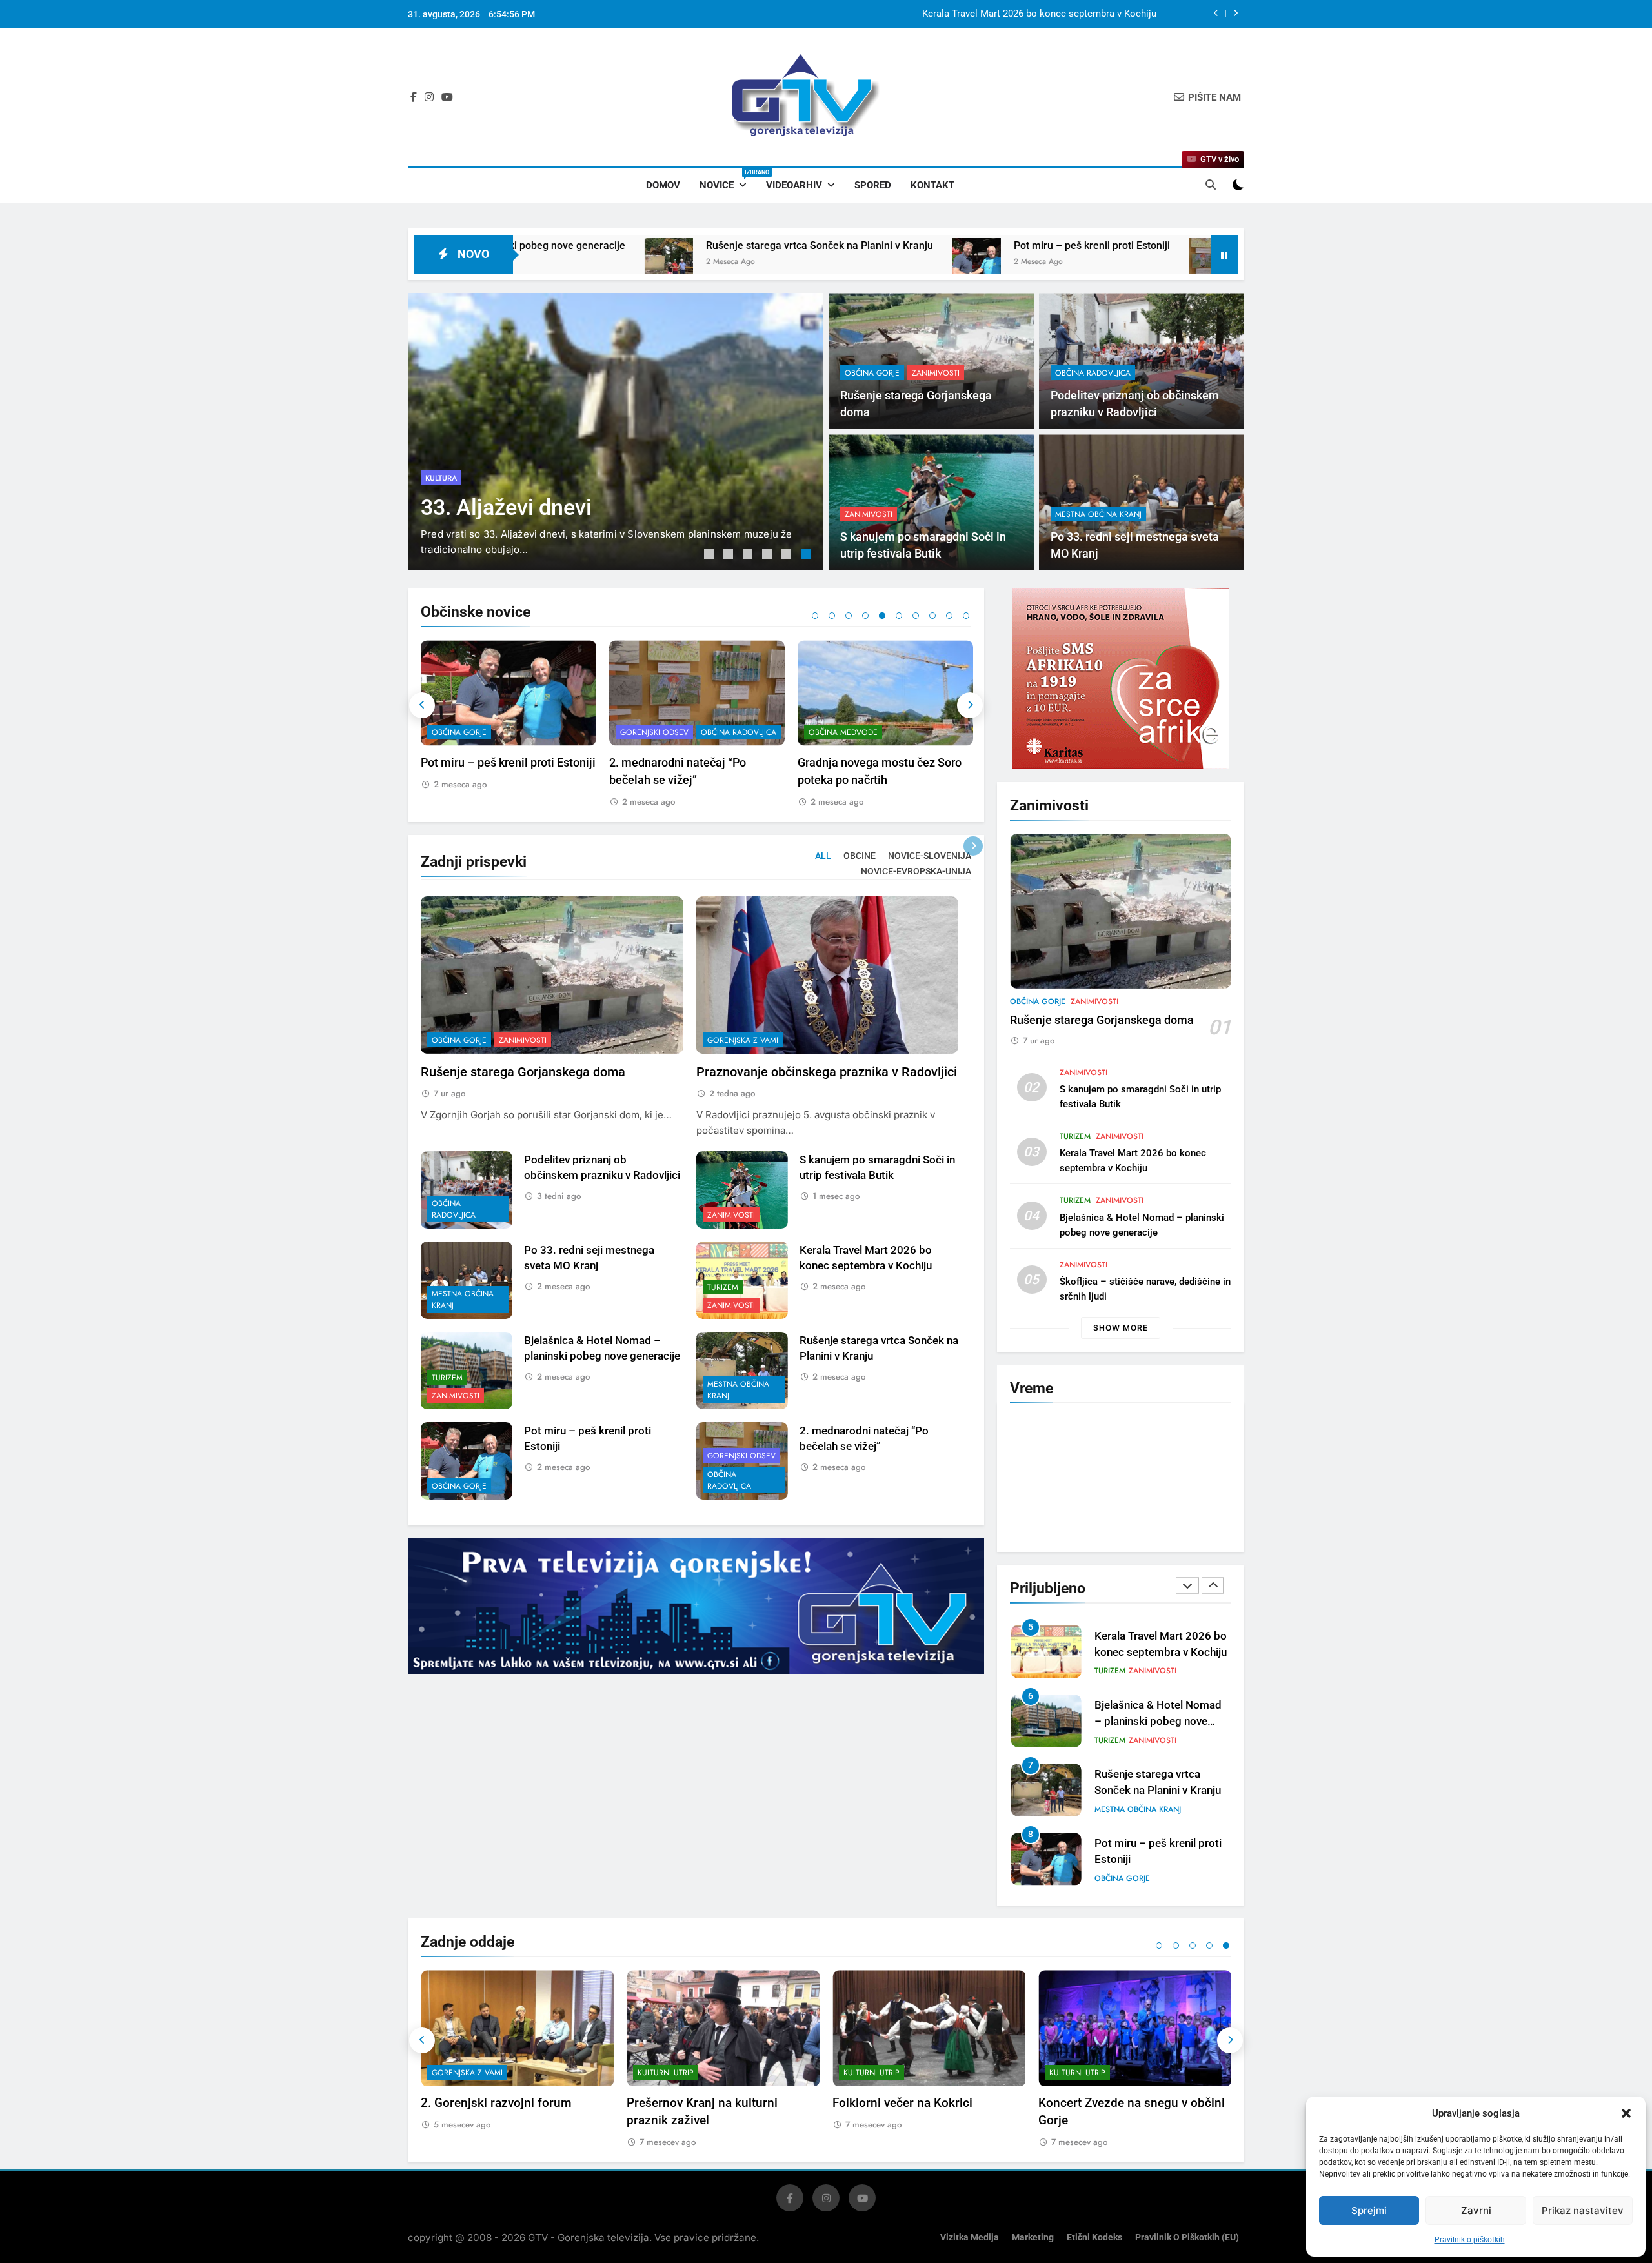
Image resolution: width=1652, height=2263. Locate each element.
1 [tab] (710, 556)
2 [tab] (730, 556)
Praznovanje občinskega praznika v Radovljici (827, 1072)
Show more (1121, 1328)
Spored (873, 185)
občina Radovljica (1093, 373)
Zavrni (1476, 2210)
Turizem (723, 1287)
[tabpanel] (616, 432)
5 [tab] (788, 556)
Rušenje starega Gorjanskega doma (1080, 14)
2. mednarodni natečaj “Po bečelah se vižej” (1117, 246)
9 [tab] (949, 616)
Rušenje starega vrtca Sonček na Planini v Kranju (584, 246)
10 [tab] (966, 616)
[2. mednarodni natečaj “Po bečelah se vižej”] (978, 262)
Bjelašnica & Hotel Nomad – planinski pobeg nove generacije (1158, 1652)
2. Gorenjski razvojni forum (496, 2103)
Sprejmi (1369, 2210)
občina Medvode (655, 732)
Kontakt (932, 185)
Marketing (1033, 2238)
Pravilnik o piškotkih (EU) (1187, 2238)
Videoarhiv (794, 185)
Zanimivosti (517, 478)
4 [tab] (769, 556)
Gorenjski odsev (466, 732)
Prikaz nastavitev (1583, 2210)
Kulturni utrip (666, 2073)
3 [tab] (749, 556)
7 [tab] (916, 616)
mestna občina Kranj (1098, 514)
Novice (728, 180)
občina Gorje (453, 478)
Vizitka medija (970, 2238)
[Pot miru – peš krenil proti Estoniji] (741, 262)
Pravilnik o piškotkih (1470, 2240)
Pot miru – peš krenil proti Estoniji (856, 246)
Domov (663, 185)
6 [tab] (807, 556)
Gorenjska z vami (743, 1040)
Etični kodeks (1094, 2238)
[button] (1626, 2113)
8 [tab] (932, 616)
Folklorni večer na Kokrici (902, 2103)
